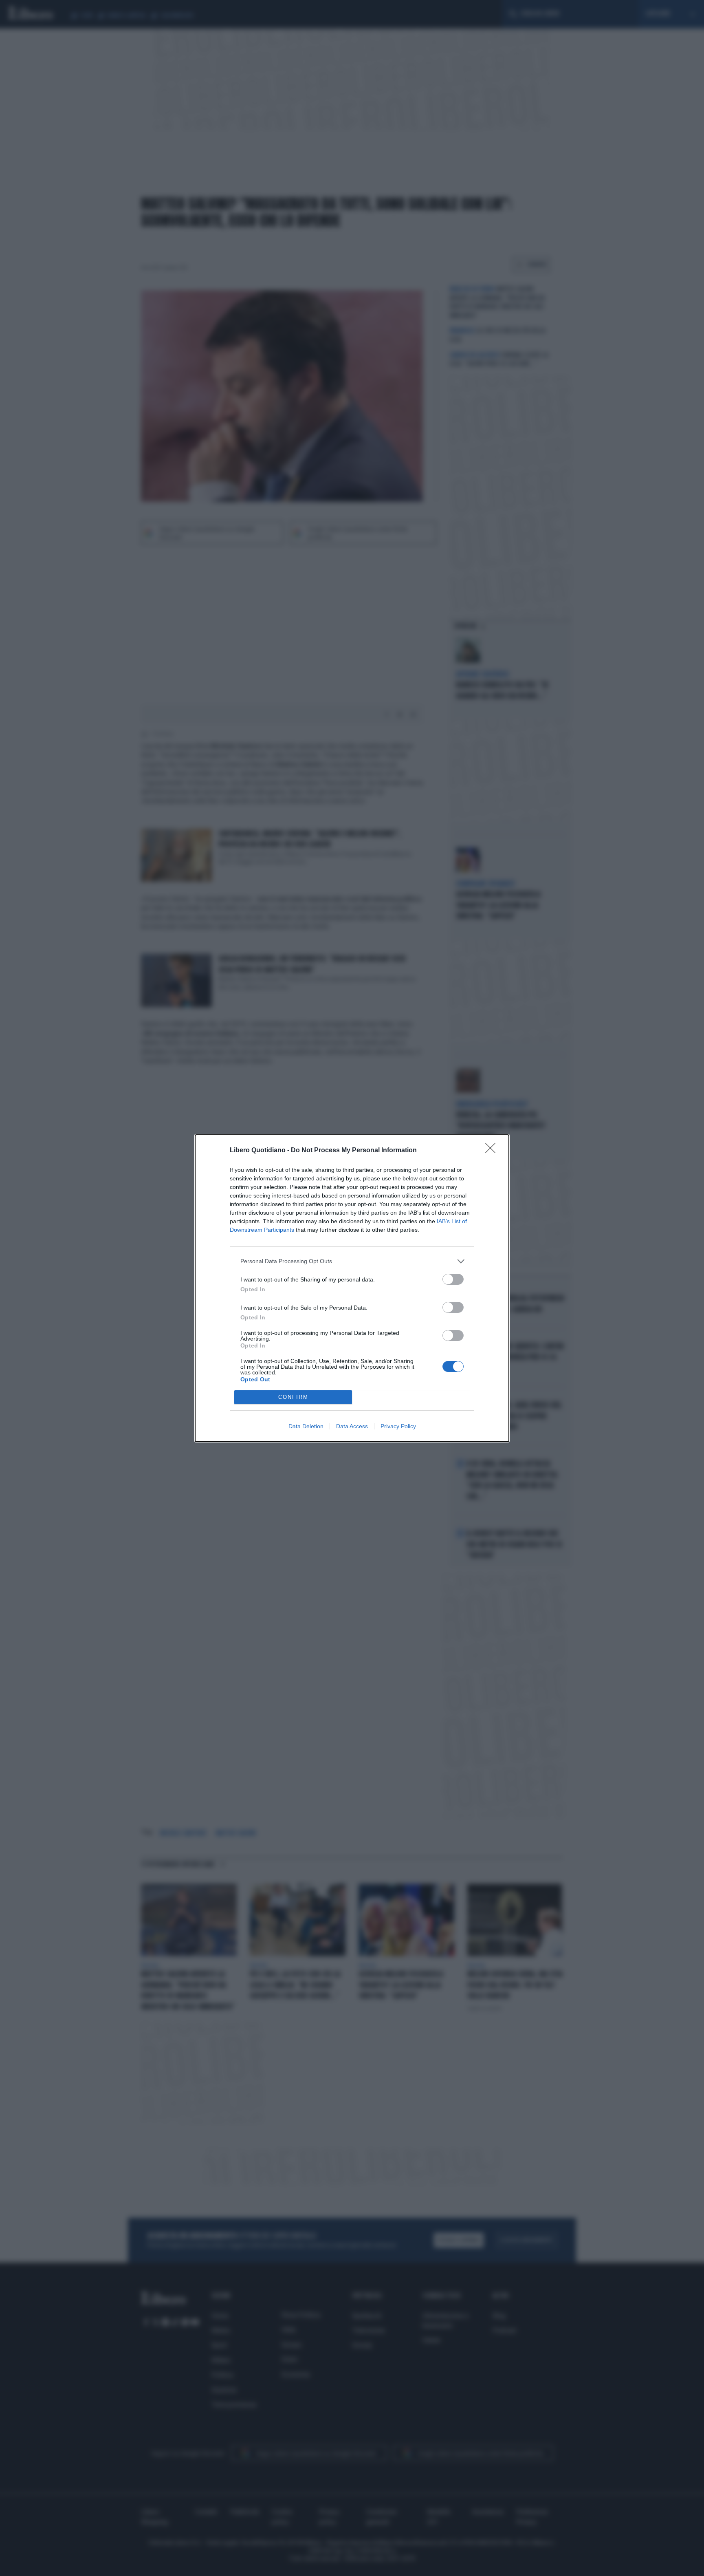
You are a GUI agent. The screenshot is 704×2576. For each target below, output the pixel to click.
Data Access (352, 1426)
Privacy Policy (398, 1426)
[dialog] (352, 1288)
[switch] (453, 1279)
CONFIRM (293, 1397)
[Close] (493, 1151)
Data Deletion (306, 1426)
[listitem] (352, 1261)
